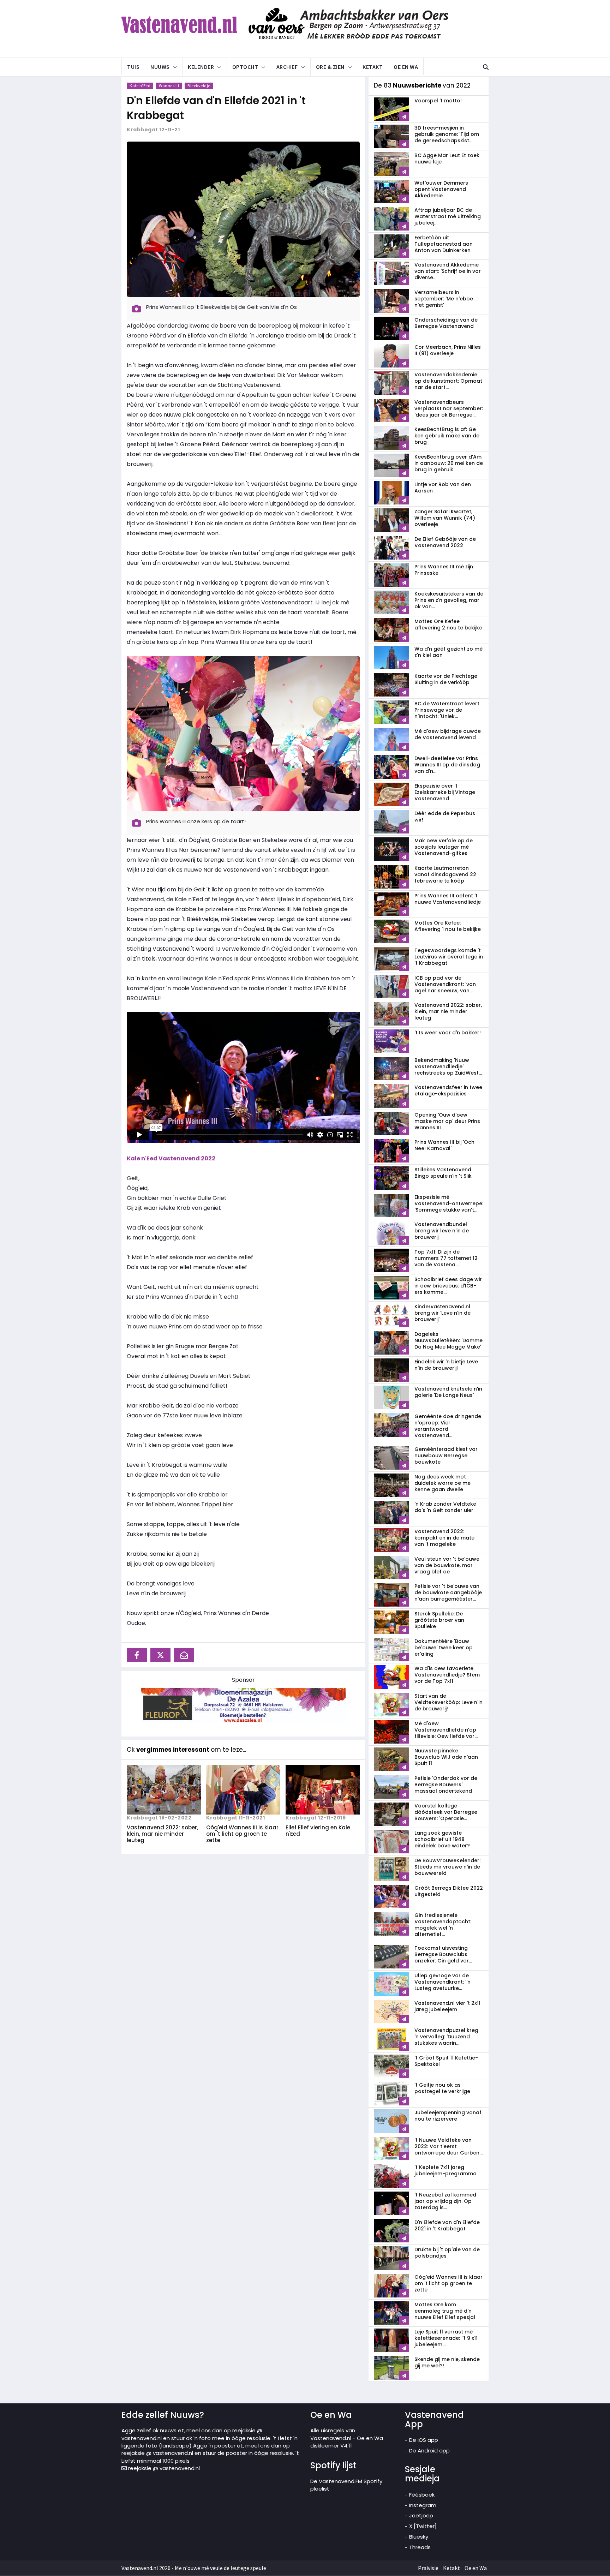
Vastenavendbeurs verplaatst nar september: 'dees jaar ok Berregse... (449, 408)
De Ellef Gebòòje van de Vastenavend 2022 (445, 542)
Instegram (423, 2505)
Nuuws (160, 67)
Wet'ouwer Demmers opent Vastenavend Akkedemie (441, 189)
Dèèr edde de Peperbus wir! (445, 817)
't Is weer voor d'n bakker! (448, 1033)
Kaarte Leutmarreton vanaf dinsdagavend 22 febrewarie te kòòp (445, 874)
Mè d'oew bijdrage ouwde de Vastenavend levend (448, 734)
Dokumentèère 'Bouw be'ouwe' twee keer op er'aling (444, 1648)
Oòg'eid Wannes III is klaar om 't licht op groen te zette (242, 1834)
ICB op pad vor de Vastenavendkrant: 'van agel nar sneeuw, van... (445, 984)
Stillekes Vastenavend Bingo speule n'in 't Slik (443, 1173)
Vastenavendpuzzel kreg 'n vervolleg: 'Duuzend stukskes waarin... (446, 2037)
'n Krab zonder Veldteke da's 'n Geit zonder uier (445, 1507)
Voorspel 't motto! (438, 101)
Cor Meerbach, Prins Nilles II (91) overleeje (448, 350)
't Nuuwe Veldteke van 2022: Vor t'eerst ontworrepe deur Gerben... (448, 2146)
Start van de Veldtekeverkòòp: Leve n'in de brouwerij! (448, 1702)
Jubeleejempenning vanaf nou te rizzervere (448, 2116)
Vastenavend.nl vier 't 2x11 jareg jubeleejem (447, 2006)
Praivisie (428, 2568)
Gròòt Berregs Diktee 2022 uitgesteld (449, 1891)
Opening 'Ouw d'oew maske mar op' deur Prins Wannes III (447, 1121)
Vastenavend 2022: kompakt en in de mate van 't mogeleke (444, 1538)
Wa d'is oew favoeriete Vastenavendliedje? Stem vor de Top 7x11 (447, 1675)
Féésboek (422, 2495)
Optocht (245, 67)
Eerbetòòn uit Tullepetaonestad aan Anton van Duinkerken (444, 244)
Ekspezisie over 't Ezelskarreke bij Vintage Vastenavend (445, 792)
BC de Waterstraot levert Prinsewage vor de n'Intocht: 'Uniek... (447, 710)
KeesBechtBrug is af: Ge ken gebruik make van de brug (447, 436)
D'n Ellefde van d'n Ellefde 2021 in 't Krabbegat (216, 108)
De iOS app (424, 2440)
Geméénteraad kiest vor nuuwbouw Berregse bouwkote (446, 1456)
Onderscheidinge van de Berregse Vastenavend (446, 323)
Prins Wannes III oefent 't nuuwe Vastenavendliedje (448, 899)
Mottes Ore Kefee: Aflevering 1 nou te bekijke (448, 926)
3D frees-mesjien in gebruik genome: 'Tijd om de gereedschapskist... (447, 134)
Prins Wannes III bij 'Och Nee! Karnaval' (444, 1145)
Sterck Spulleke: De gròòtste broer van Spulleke (439, 1620)
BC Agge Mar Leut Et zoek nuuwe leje (447, 159)
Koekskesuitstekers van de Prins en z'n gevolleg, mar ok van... (449, 600)
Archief (287, 67)
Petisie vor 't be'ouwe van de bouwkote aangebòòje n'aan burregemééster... (448, 1592)
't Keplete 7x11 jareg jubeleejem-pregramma (445, 2170)
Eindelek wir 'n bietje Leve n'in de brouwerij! (446, 1365)
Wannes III (169, 86)
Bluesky (419, 2537)
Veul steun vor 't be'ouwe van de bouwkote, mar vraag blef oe (447, 1565)
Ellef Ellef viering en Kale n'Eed (318, 1831)
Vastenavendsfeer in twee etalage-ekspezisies (448, 1090)
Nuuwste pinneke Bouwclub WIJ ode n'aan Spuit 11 (446, 1757)
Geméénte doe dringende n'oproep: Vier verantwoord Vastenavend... (448, 1426)
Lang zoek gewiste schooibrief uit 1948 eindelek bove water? (442, 1839)
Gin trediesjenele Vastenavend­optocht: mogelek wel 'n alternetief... (443, 1925)
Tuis (133, 67)
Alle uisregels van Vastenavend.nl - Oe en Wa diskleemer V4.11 (347, 2438)
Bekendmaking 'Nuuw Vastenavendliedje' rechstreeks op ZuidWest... (448, 1066)
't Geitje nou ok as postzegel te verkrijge (442, 2088)
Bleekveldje (199, 86)
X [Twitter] (423, 2526)
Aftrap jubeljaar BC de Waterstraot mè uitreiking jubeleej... (448, 216)
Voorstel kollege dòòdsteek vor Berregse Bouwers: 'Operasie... (446, 1812)
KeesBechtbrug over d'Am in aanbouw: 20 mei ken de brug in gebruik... (449, 463)
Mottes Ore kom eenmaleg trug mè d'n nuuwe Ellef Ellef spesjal (445, 2311)
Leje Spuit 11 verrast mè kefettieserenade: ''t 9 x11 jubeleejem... (446, 2338)
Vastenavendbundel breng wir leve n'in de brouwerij (442, 1231)
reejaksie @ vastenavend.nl (163, 2468)
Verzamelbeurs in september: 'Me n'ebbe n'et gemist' (444, 299)
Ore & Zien (330, 67)
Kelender (201, 67)
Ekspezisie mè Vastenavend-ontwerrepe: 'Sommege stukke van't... (449, 1203)
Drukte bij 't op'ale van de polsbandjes (447, 2253)
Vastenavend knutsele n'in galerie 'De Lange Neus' (448, 1392)
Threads (420, 2547)
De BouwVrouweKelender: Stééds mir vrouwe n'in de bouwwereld (447, 1867)
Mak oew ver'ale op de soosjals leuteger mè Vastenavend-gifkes (444, 847)
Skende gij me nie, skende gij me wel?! (447, 2362)
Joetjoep (421, 2515)
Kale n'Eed (140, 86)
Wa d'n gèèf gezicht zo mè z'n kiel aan (448, 652)
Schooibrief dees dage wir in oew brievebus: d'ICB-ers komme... (448, 1286)
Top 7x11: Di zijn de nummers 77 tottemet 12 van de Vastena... (446, 1258)
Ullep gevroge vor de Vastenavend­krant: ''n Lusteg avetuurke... (442, 1982)
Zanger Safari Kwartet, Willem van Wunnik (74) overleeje (445, 518)
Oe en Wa (406, 67)
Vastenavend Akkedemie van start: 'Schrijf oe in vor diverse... (448, 271)
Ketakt (373, 67)
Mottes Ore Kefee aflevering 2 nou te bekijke (448, 624)
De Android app (429, 2451)
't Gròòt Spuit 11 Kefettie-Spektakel (446, 2061)
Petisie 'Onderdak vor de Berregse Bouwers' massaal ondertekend (446, 1785)
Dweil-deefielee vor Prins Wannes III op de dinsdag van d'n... (447, 765)
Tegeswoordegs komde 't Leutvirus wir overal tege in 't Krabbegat (449, 957)
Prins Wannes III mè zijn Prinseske (444, 570)
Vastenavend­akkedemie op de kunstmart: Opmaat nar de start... (448, 381)
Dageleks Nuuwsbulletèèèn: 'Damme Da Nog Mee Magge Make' (448, 1340)
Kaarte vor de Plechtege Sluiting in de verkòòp (446, 679)
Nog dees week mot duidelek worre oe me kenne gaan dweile (442, 1483)
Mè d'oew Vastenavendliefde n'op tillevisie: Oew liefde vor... (446, 1730)
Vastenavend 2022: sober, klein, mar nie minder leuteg (162, 1834)
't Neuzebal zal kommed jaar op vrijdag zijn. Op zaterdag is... (445, 2201)
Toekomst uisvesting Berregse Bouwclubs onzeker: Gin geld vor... (443, 1954)
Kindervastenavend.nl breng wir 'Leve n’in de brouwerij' (442, 1313)
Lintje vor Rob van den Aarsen (443, 488)
